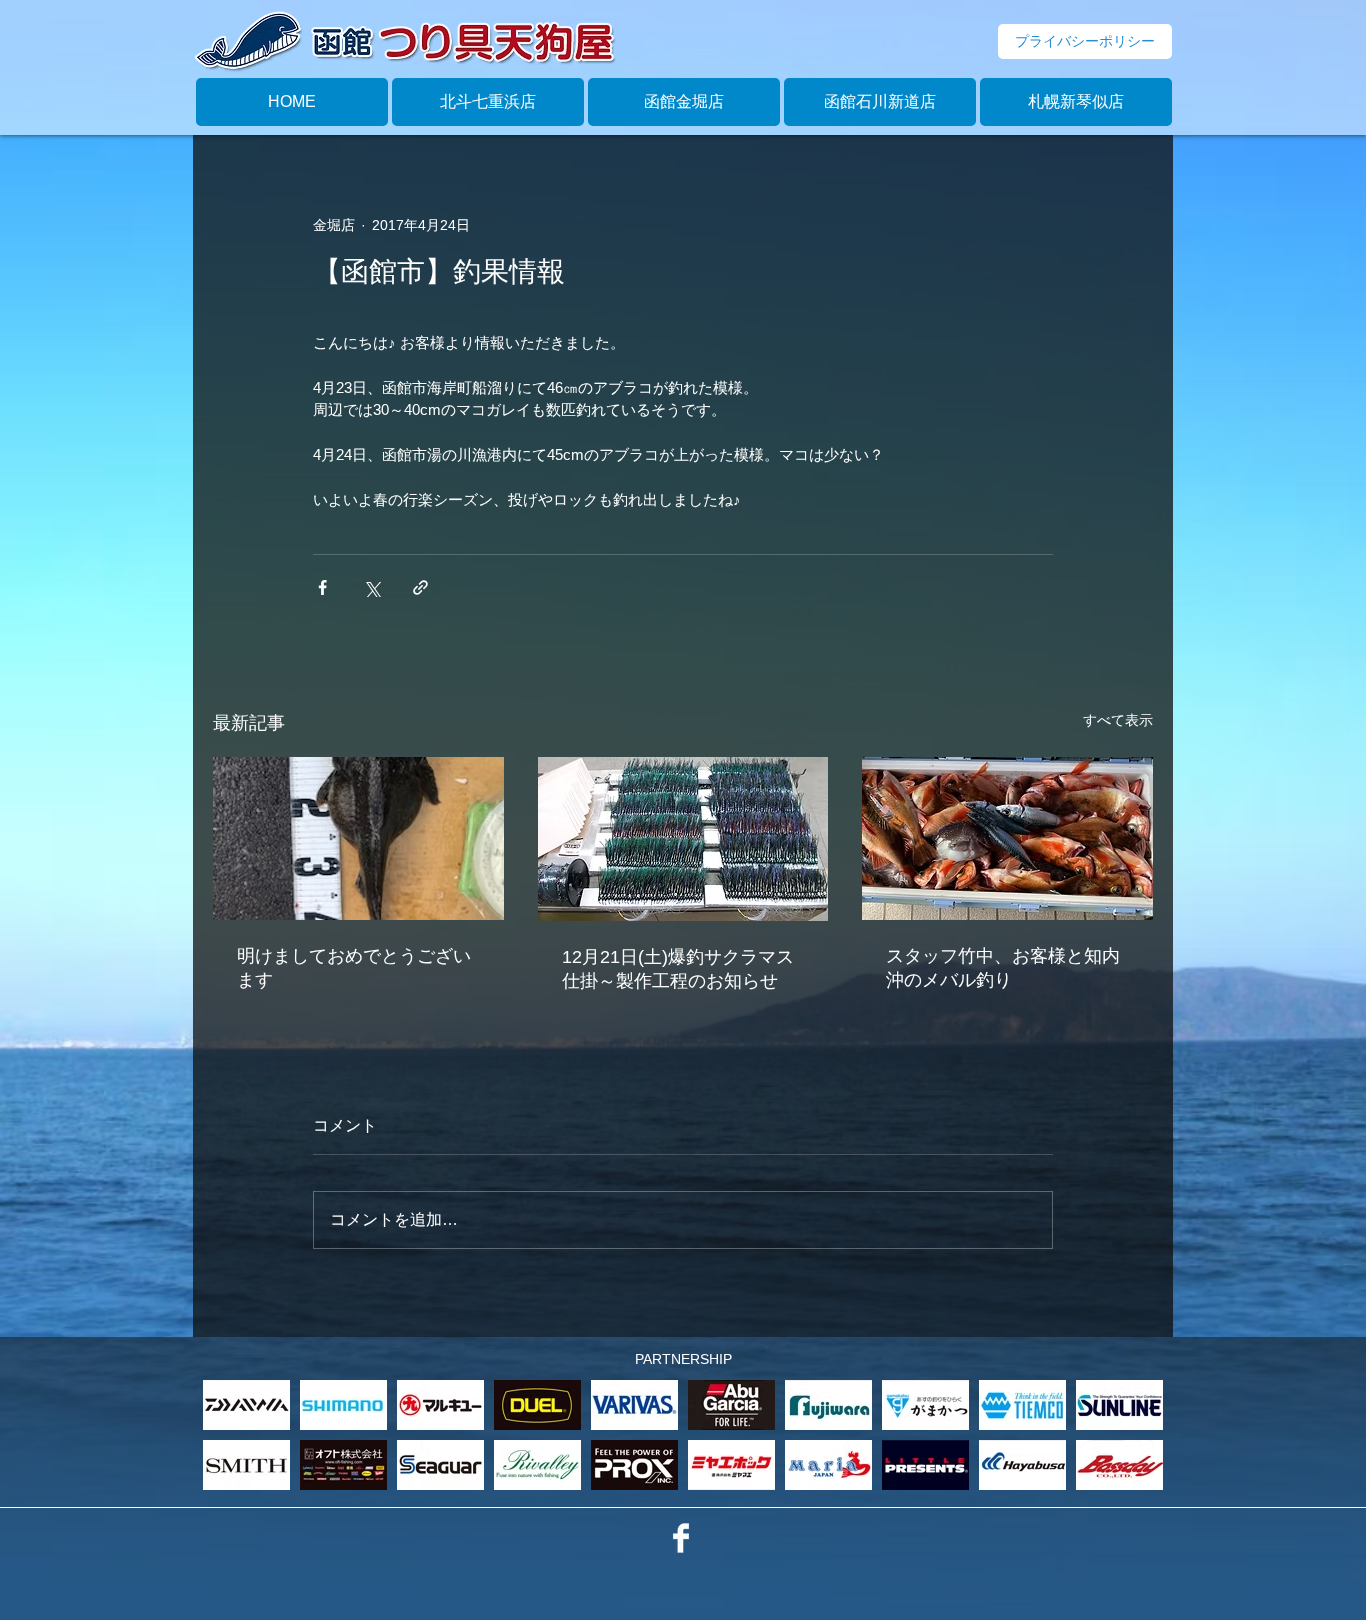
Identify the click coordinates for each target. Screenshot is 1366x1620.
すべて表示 (1118, 720)
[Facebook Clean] (681, 1538)
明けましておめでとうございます (354, 968)
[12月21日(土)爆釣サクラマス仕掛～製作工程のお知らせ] (683, 839)
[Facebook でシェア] (322, 587)
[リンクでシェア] (420, 587)
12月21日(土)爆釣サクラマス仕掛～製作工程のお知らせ (678, 969)
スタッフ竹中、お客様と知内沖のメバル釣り (1003, 968)
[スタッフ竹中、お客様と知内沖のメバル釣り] (1007, 838)
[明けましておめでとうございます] (358, 838)
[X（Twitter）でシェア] (371, 587)
